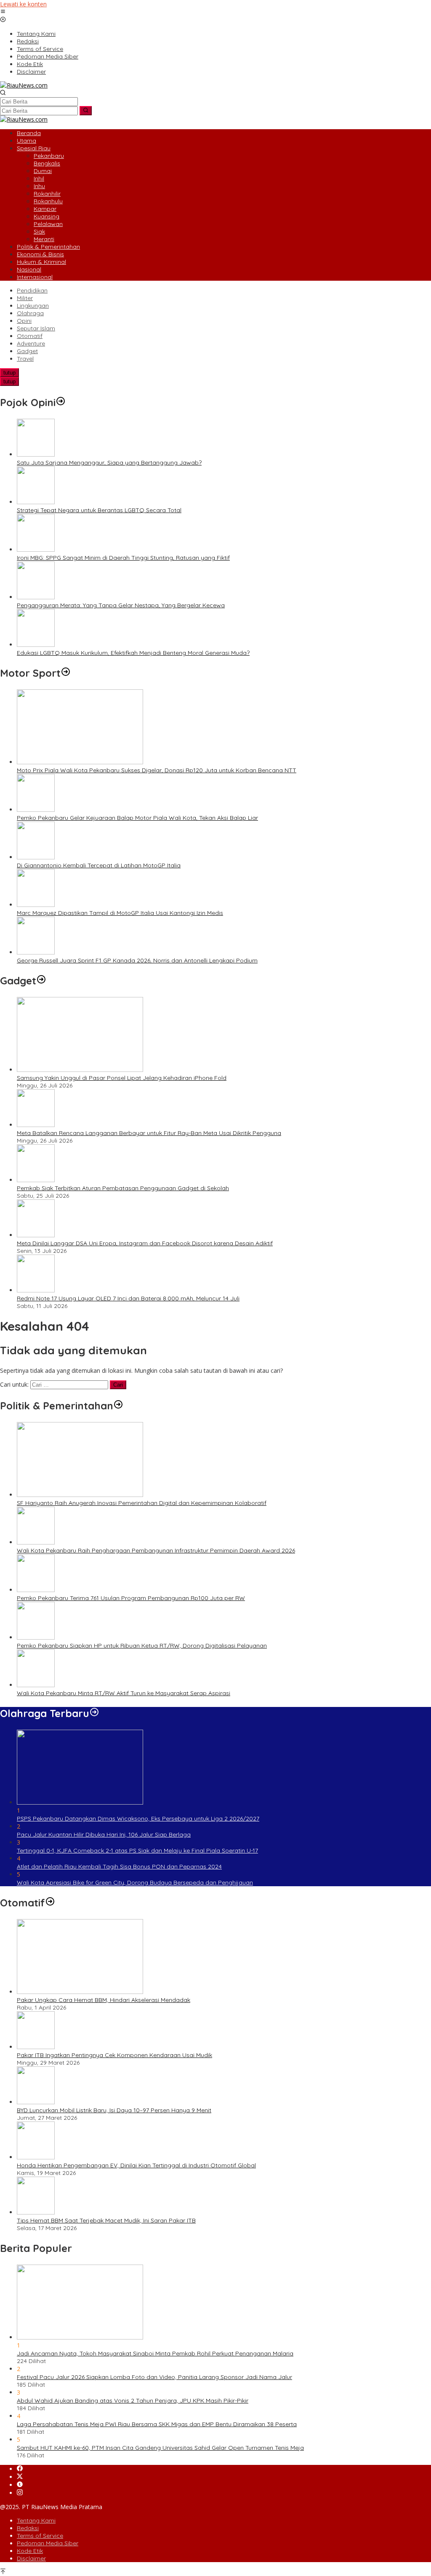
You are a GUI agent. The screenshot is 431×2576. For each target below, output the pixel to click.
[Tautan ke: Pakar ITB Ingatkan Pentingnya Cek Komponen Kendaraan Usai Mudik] (36, 2047)
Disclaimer (31, 2558)
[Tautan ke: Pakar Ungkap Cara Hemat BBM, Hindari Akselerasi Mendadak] (80, 1992)
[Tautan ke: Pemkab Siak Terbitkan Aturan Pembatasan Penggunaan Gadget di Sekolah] (36, 1180)
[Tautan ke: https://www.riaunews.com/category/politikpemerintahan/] (118, 1406)
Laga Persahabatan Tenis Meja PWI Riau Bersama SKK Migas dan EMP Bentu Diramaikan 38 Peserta (157, 2424)
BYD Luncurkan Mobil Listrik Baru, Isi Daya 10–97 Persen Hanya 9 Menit (114, 2110)
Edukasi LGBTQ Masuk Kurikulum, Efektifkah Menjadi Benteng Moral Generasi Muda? (133, 653)
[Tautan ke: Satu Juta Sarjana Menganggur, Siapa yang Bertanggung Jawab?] (36, 454)
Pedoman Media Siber (48, 2543)
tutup (9, 373)
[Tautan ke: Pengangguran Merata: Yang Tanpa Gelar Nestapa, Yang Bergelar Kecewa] (36, 597)
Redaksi (28, 2528)
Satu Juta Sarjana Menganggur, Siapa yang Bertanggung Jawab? (109, 463)
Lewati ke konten (23, 4)
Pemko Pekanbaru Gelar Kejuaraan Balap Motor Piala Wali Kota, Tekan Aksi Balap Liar (137, 818)
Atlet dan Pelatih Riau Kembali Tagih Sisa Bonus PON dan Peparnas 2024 (119, 1866)
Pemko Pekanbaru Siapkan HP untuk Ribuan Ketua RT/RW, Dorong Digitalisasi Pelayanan (142, 1646)
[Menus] (3, 12)
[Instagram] (20, 2493)
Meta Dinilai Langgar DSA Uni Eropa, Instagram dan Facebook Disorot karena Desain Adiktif (145, 1243)
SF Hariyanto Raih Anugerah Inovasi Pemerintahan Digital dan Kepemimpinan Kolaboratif (142, 1503)
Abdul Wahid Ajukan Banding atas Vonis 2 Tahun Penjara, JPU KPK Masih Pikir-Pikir (133, 2401)
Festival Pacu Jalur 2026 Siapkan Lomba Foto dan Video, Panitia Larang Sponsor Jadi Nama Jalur (154, 2377)
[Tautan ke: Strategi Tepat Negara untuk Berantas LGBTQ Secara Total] (36, 502)
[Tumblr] (20, 2485)
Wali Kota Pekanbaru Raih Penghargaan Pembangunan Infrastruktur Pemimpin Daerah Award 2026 (156, 1550)
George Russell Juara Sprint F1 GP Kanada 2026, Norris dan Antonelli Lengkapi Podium (137, 960)
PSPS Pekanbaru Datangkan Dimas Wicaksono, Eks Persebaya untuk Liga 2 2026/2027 (138, 1818)
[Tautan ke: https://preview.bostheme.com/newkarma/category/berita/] (41, 981)
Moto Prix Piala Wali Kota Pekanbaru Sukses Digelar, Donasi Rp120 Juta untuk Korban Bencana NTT (157, 770)
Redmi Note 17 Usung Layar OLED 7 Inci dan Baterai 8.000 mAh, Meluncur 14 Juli (128, 1298)
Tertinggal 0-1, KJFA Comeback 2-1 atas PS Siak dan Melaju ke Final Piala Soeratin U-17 (137, 1850)
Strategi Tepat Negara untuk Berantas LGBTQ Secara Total (99, 510)
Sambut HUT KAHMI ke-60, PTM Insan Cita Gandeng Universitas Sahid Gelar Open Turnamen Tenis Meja (160, 2448)
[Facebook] (20, 2469)
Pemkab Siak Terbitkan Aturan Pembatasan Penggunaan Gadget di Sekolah (123, 1188)
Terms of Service (40, 2536)
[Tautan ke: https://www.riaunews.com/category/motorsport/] (66, 673)
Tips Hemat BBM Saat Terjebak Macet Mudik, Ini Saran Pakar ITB (106, 2220)
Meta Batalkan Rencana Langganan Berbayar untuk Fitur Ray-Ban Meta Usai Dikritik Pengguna (149, 1133)
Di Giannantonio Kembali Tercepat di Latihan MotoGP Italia (99, 865)
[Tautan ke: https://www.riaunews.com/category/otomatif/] (50, 1903)
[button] (86, 111)
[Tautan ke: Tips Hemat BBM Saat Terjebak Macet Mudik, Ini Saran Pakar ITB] (36, 2212)
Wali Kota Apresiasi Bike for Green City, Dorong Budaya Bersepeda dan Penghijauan (135, 1882)
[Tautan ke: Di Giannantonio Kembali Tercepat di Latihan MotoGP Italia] (36, 857)
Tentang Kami (36, 2520)
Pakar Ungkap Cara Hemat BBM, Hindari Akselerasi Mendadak (104, 2000)
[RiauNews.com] (24, 85)
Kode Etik (30, 2551)
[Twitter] (20, 2477)
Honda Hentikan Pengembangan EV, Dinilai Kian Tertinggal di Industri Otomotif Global (136, 2165)
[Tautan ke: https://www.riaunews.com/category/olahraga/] (94, 1713)
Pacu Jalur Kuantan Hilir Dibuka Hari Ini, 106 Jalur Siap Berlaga (104, 1834)
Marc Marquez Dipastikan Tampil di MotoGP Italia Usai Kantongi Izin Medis (120, 913)
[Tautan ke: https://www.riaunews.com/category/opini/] (61, 402)
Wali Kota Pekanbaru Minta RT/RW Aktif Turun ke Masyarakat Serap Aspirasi (124, 1693)
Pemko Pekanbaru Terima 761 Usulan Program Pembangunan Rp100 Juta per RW (131, 1598)
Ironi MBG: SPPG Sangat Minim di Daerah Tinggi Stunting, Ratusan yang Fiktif (123, 558)
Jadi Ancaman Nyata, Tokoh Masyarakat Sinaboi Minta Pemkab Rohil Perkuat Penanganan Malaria (155, 2353)
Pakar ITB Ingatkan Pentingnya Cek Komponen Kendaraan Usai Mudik (114, 2055)
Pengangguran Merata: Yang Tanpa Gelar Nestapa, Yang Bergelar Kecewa (121, 605)
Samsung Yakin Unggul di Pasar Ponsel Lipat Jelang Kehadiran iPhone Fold (122, 1078)
